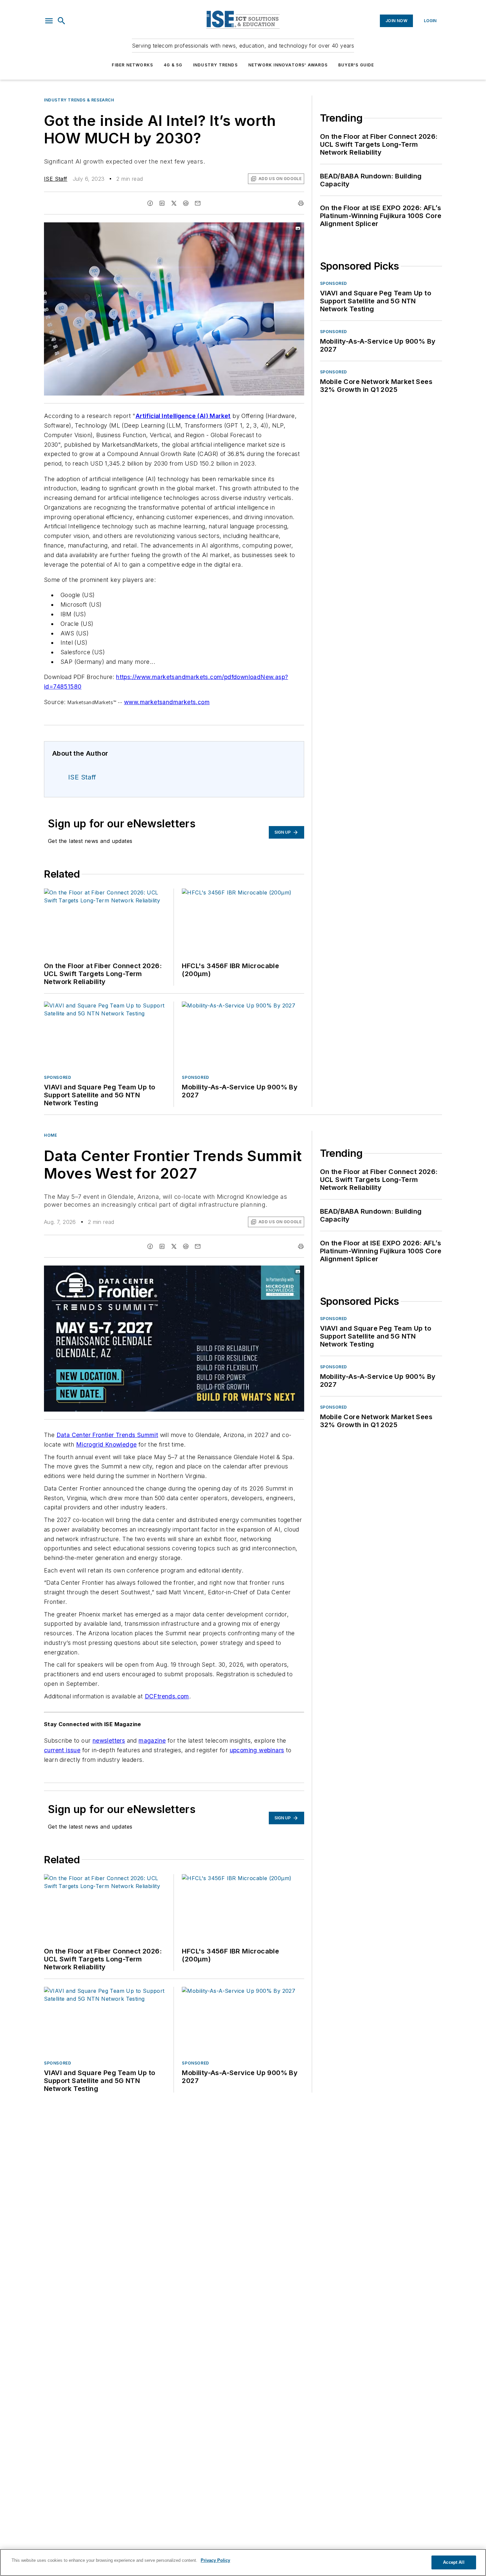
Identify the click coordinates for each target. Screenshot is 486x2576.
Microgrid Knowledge (106, 1444)
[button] (49, 21)
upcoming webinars (257, 1750)
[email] (198, 203)
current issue (62, 1750)
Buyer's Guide (356, 65)
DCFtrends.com (167, 1696)
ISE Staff (56, 179)
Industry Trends (215, 65)
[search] (61, 21)
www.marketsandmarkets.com (167, 702)
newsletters (109, 1741)
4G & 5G (173, 65)
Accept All (454, 2562)
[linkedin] (162, 203)
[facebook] (150, 203)
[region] (243, 2562)
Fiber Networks (132, 65)
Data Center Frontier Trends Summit (107, 1435)
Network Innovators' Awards (288, 65)
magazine (152, 1741)
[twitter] (174, 203)
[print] (301, 203)
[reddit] (186, 203)
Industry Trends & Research (79, 100)
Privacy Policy (215, 2560)
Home (50, 1135)
